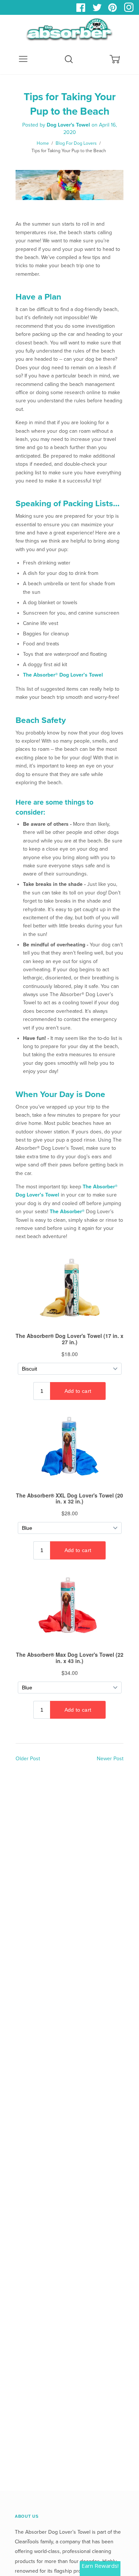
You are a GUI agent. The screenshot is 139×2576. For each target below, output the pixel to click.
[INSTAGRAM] (130, 10)
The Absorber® (68, 1212)
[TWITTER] (98, 10)
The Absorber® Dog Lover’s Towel (63, 675)
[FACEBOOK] (82, 10)
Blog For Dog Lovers (76, 143)
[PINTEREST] (114, 10)
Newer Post (110, 1759)
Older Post (28, 1759)
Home (43, 143)
